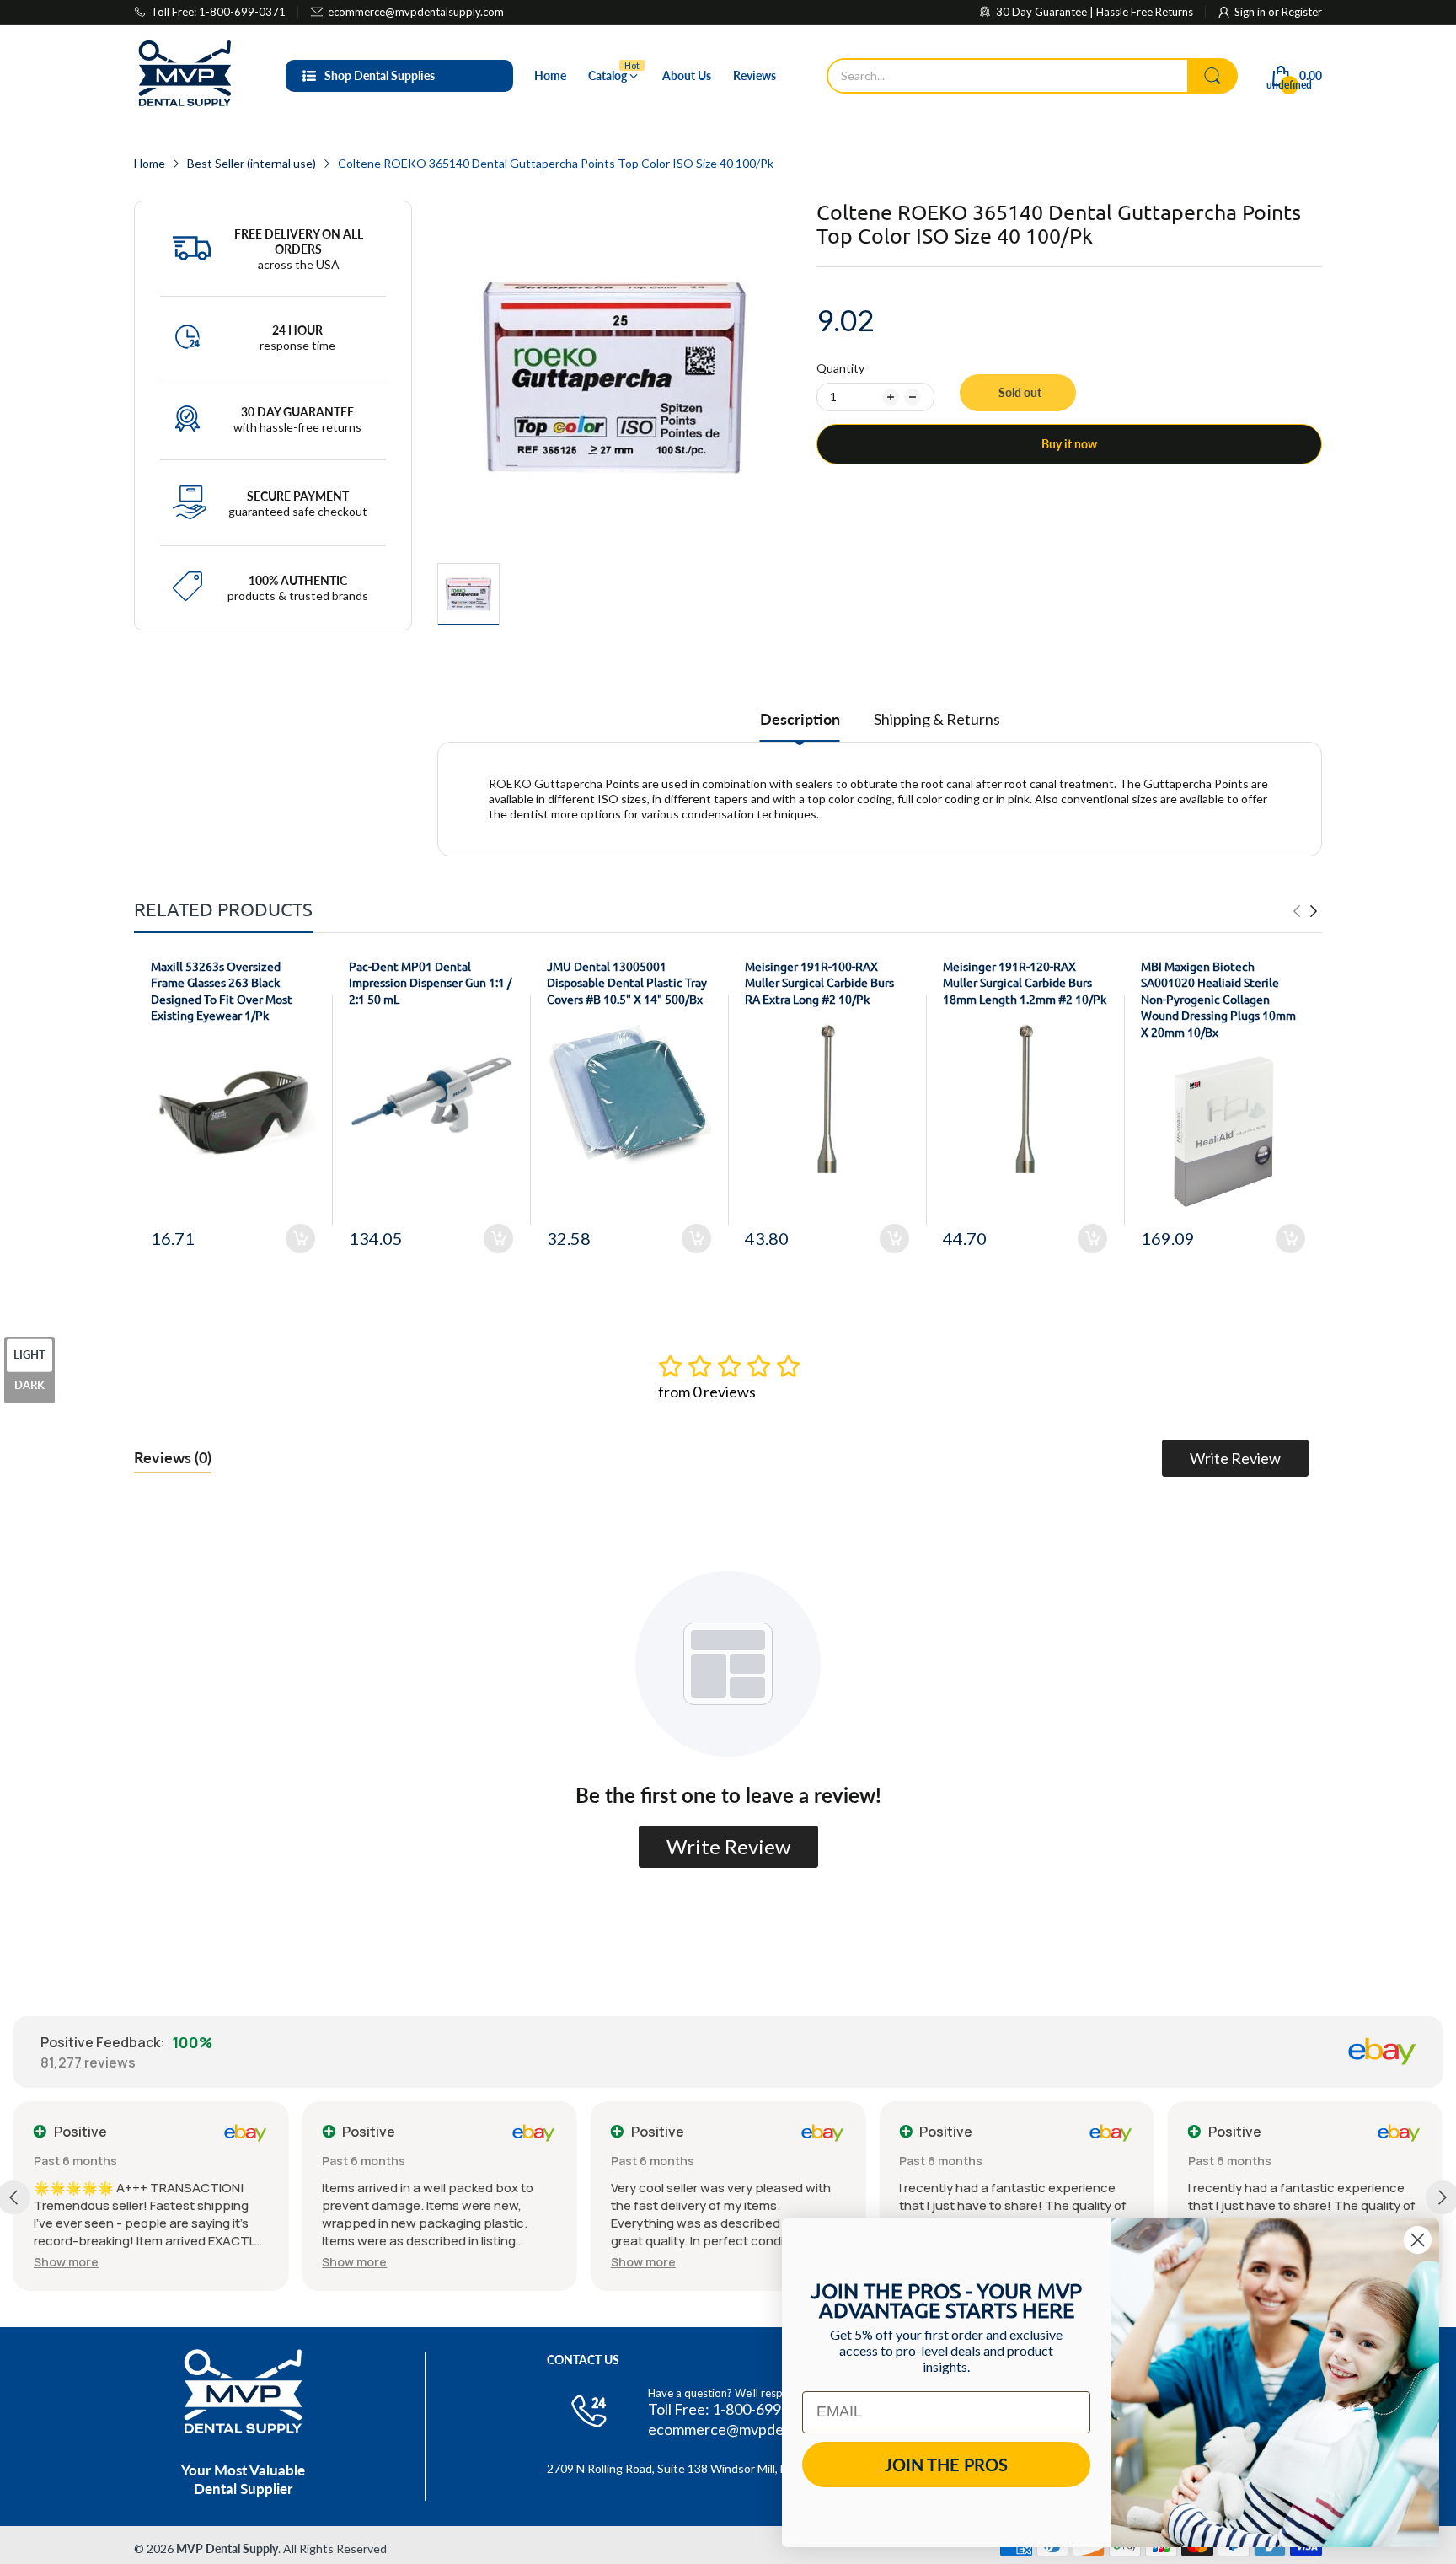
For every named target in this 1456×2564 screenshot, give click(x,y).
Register (1302, 12)
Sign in (1251, 12)
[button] (67, 2262)
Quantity (840, 368)
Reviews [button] (173, 1457)
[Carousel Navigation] (1305, 911)
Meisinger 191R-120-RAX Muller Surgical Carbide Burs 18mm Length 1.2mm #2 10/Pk (1025, 982)
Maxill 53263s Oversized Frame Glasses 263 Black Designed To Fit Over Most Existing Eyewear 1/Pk (222, 991)
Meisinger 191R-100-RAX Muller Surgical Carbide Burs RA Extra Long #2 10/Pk (819, 982)
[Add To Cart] (300, 1239)
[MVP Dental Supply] (185, 76)
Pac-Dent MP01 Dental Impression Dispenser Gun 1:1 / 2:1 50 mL (430, 982)
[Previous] (1314, 911)
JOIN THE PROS (946, 2465)
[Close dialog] (1418, 2240)
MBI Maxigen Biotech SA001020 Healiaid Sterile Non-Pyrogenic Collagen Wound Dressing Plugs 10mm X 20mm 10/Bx (1218, 999)
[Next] (1297, 911)
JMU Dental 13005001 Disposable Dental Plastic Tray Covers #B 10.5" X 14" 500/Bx (627, 982)
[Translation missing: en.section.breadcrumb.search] (1212, 76)
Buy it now (1069, 444)
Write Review (1235, 1458)
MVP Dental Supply (227, 2548)
